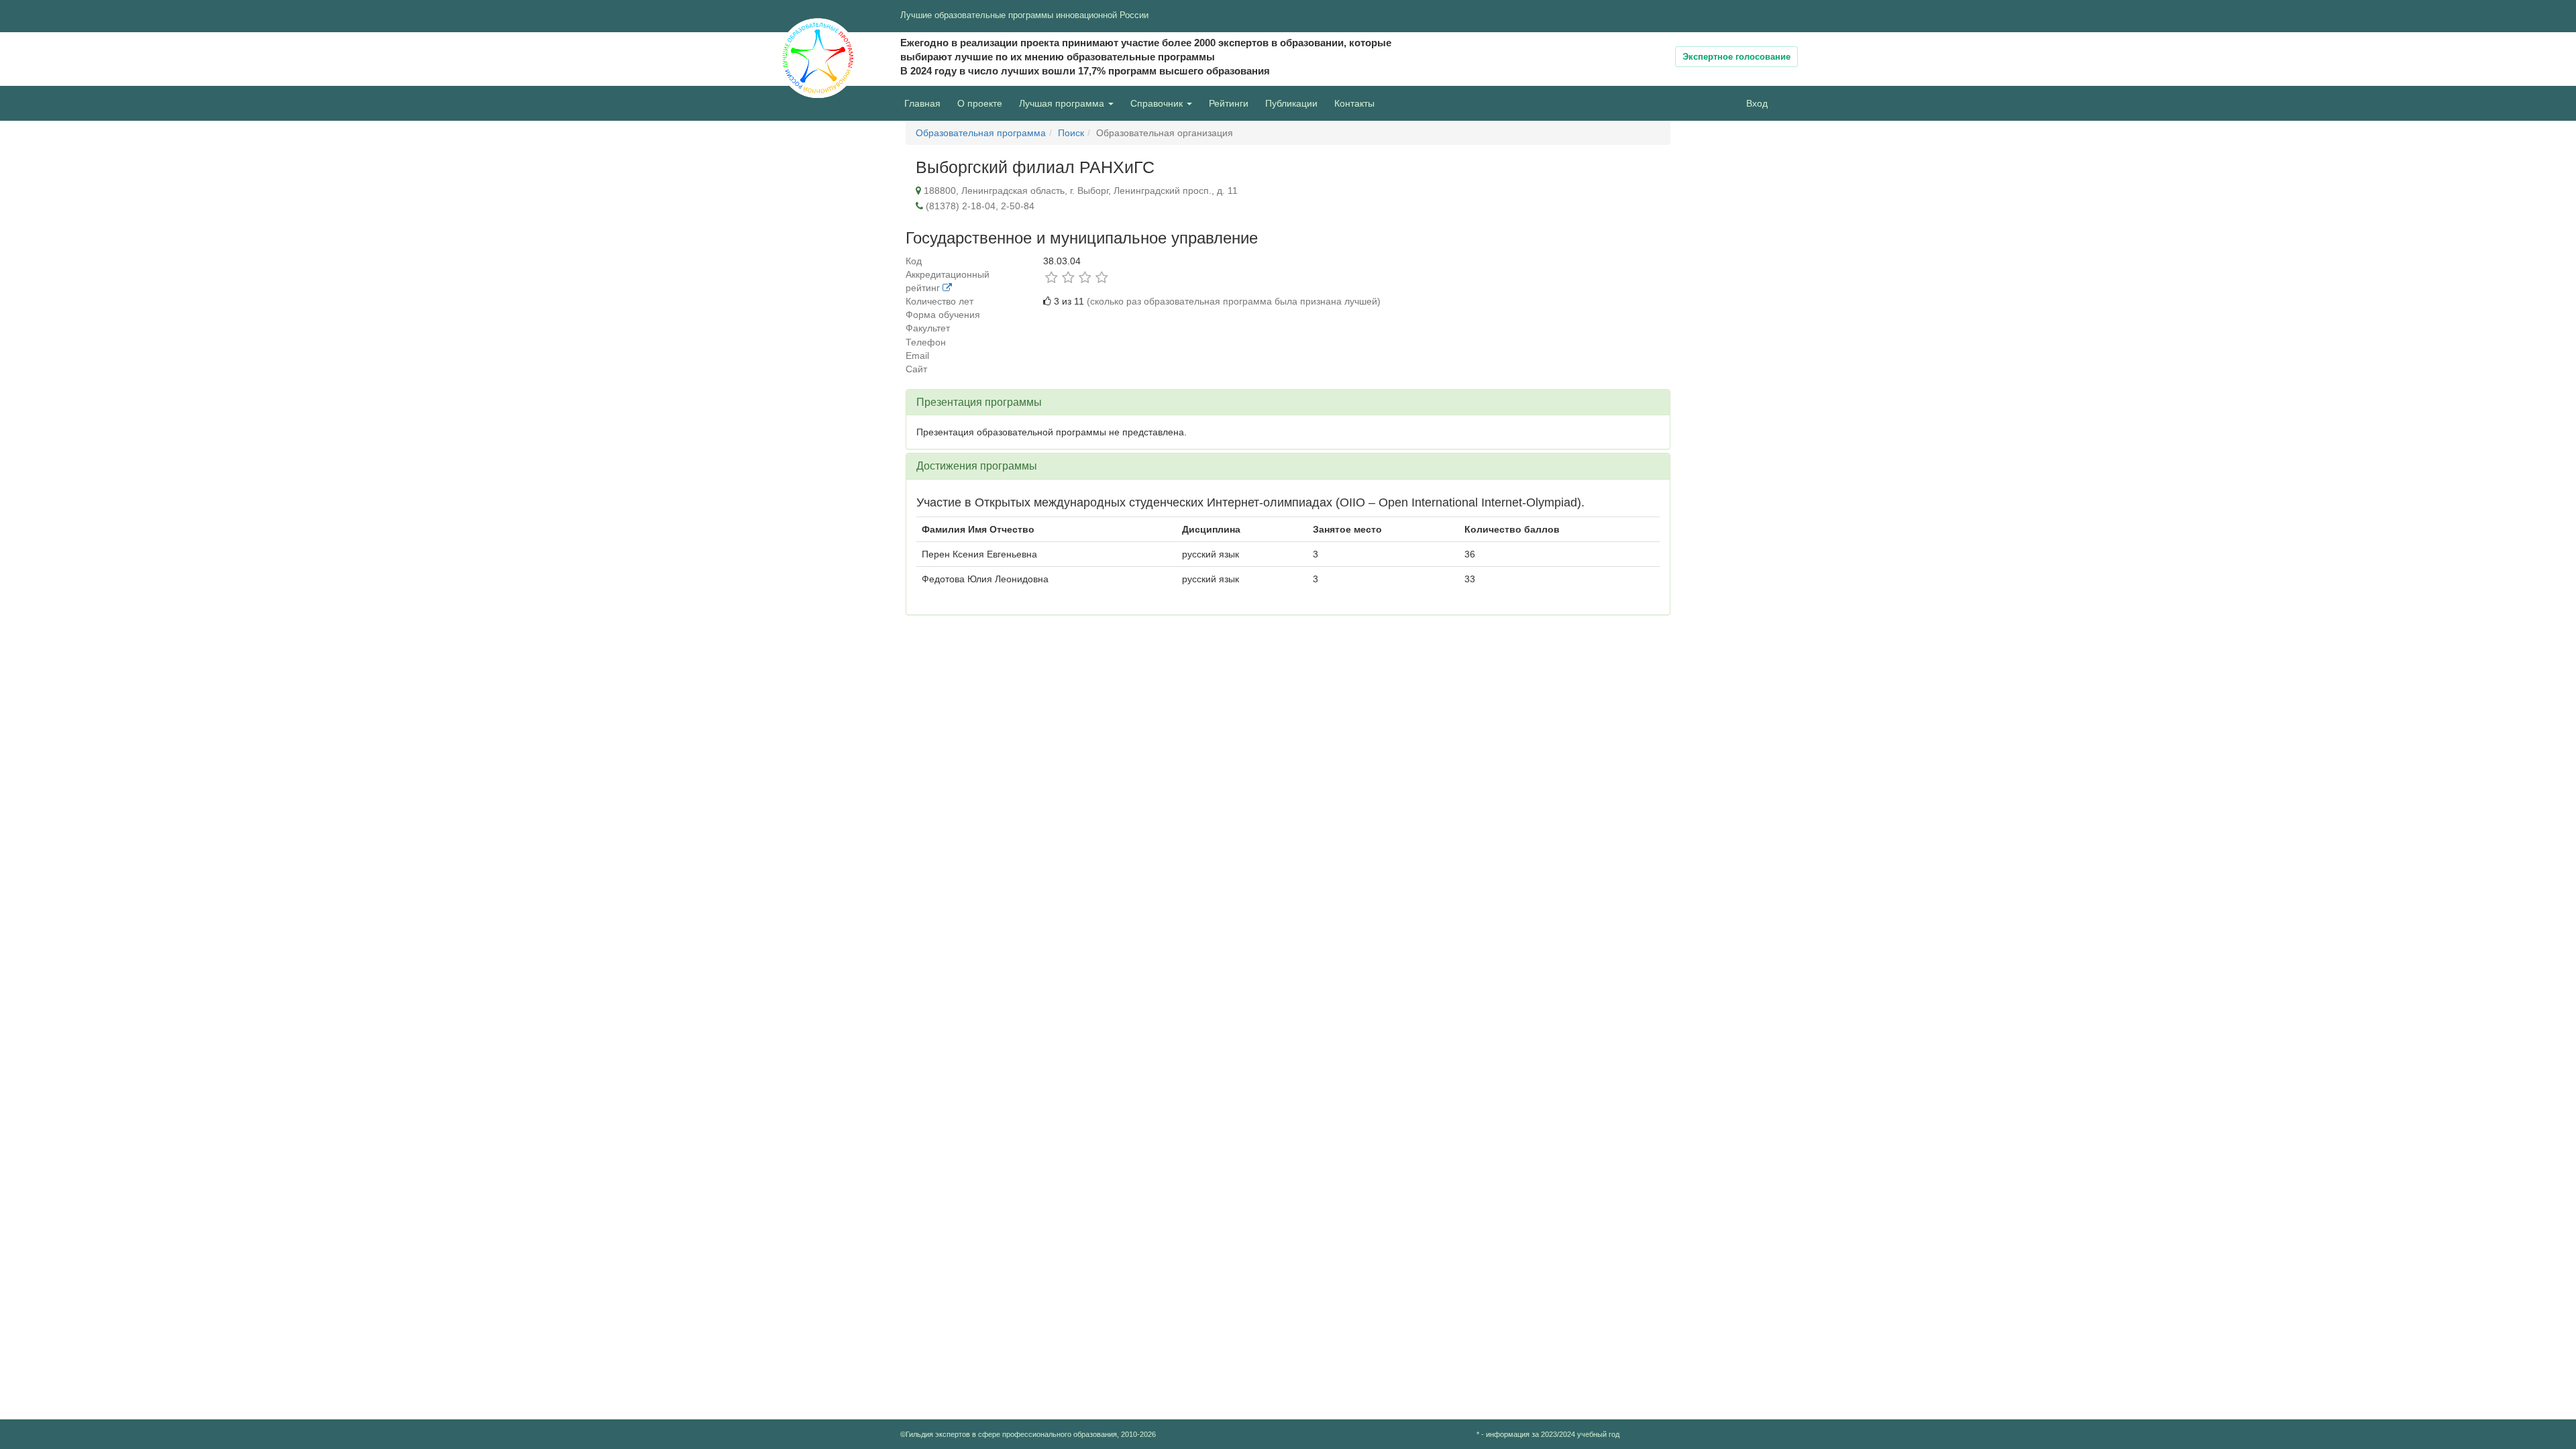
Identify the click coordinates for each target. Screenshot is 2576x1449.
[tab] (1288, 402)
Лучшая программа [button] (1063, 103)
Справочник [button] (1158, 103)
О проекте (983, 103)
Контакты (1354, 103)
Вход (1757, 103)
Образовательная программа (981, 133)
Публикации (1291, 103)
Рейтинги (1229, 103)
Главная (922, 103)
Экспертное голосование (1736, 57)
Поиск (1071, 133)
